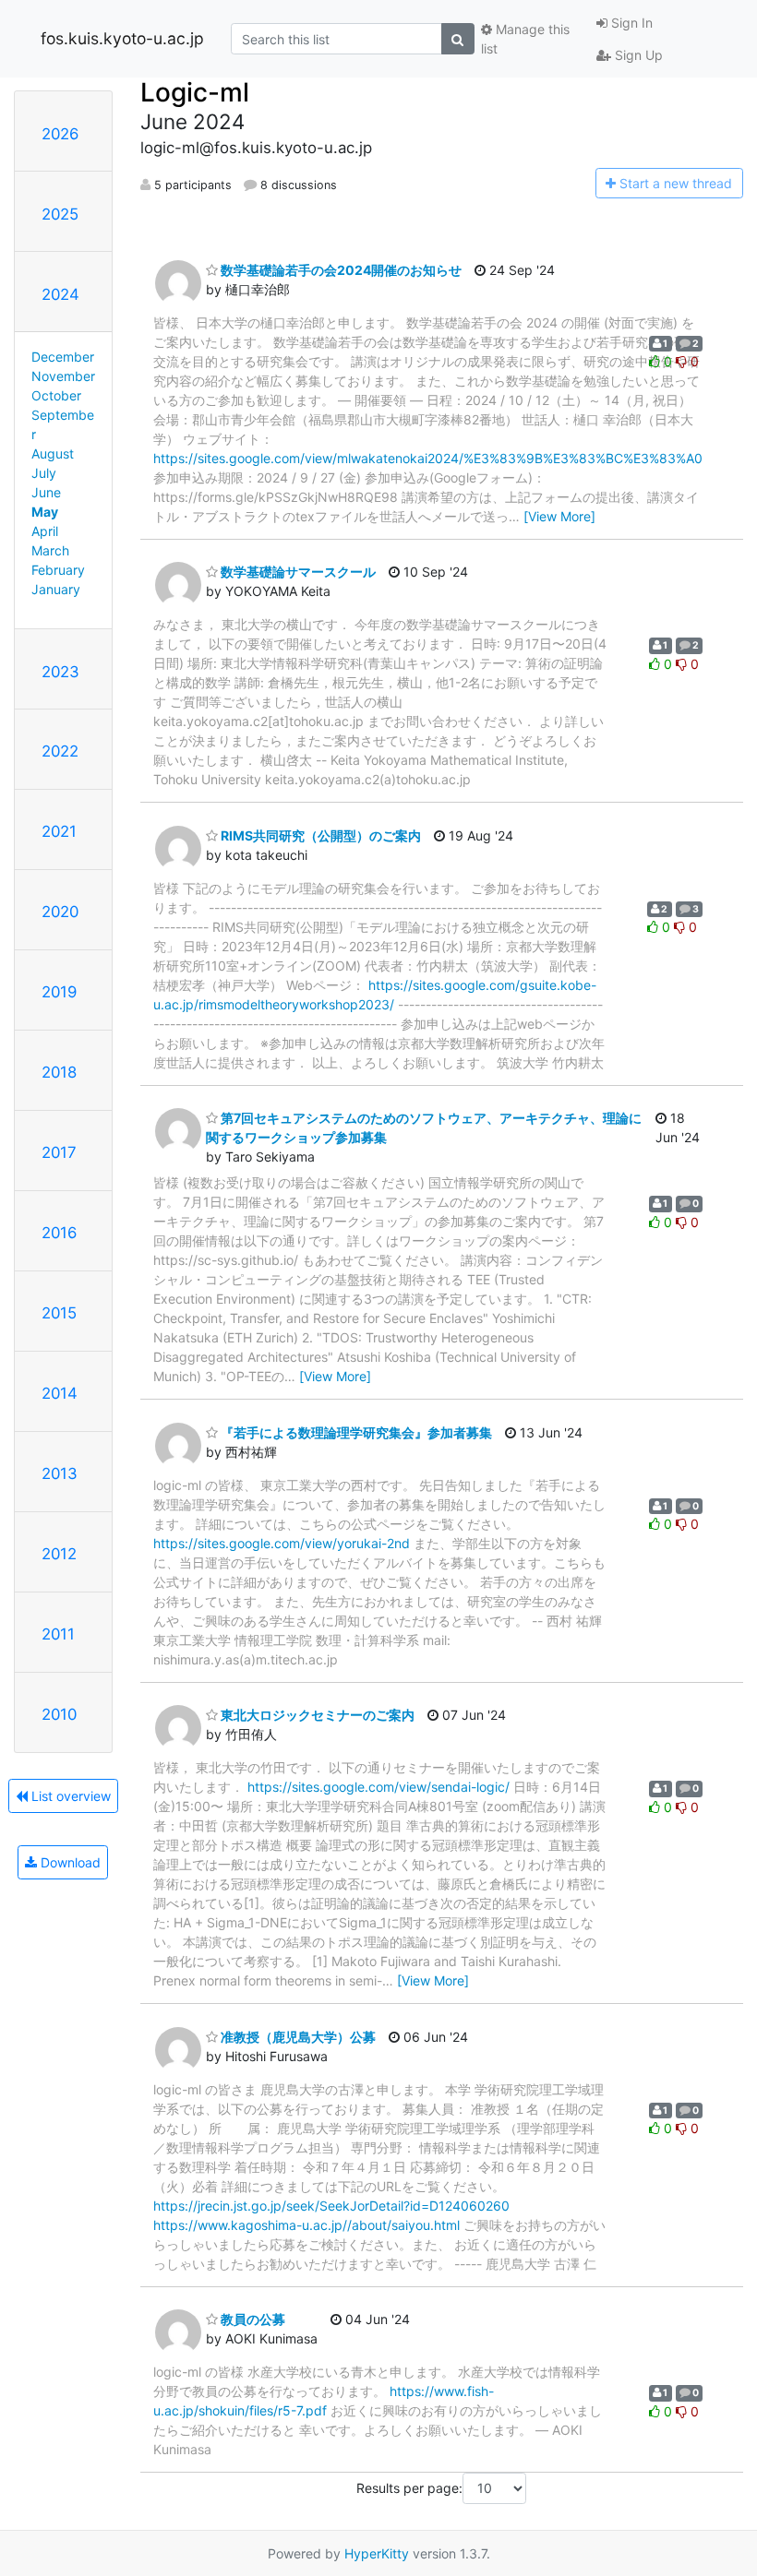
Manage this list (525, 39)
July (44, 473)
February (58, 570)
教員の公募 (252, 2319)
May (45, 512)
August (53, 453)
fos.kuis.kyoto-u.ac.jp (122, 38)
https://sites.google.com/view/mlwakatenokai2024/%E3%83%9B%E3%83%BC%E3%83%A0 (428, 458)
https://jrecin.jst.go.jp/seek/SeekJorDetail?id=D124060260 (331, 2206)
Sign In (630, 23)
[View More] (559, 516)
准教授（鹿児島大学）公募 (297, 2037)
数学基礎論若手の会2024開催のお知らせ (340, 270)
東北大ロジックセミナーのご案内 (316, 1715)
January (56, 589)
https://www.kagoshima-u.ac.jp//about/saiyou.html (306, 2225)
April (45, 531)
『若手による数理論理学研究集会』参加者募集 (355, 1432)
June (46, 492)
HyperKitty (377, 2553)
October (56, 395)
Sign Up (637, 55)
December (63, 357)
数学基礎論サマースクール (297, 572)
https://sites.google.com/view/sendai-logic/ (378, 1787)
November (63, 376)
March (50, 550)
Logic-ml (195, 92)
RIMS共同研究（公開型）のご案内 (319, 835)
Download (69, 1862)
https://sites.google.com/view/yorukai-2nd (282, 1543)
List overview (69, 1796)
